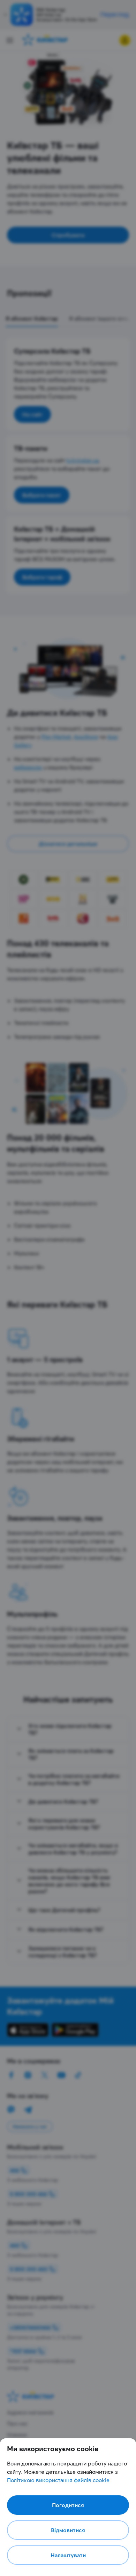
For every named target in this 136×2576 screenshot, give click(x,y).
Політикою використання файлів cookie (58, 2480)
